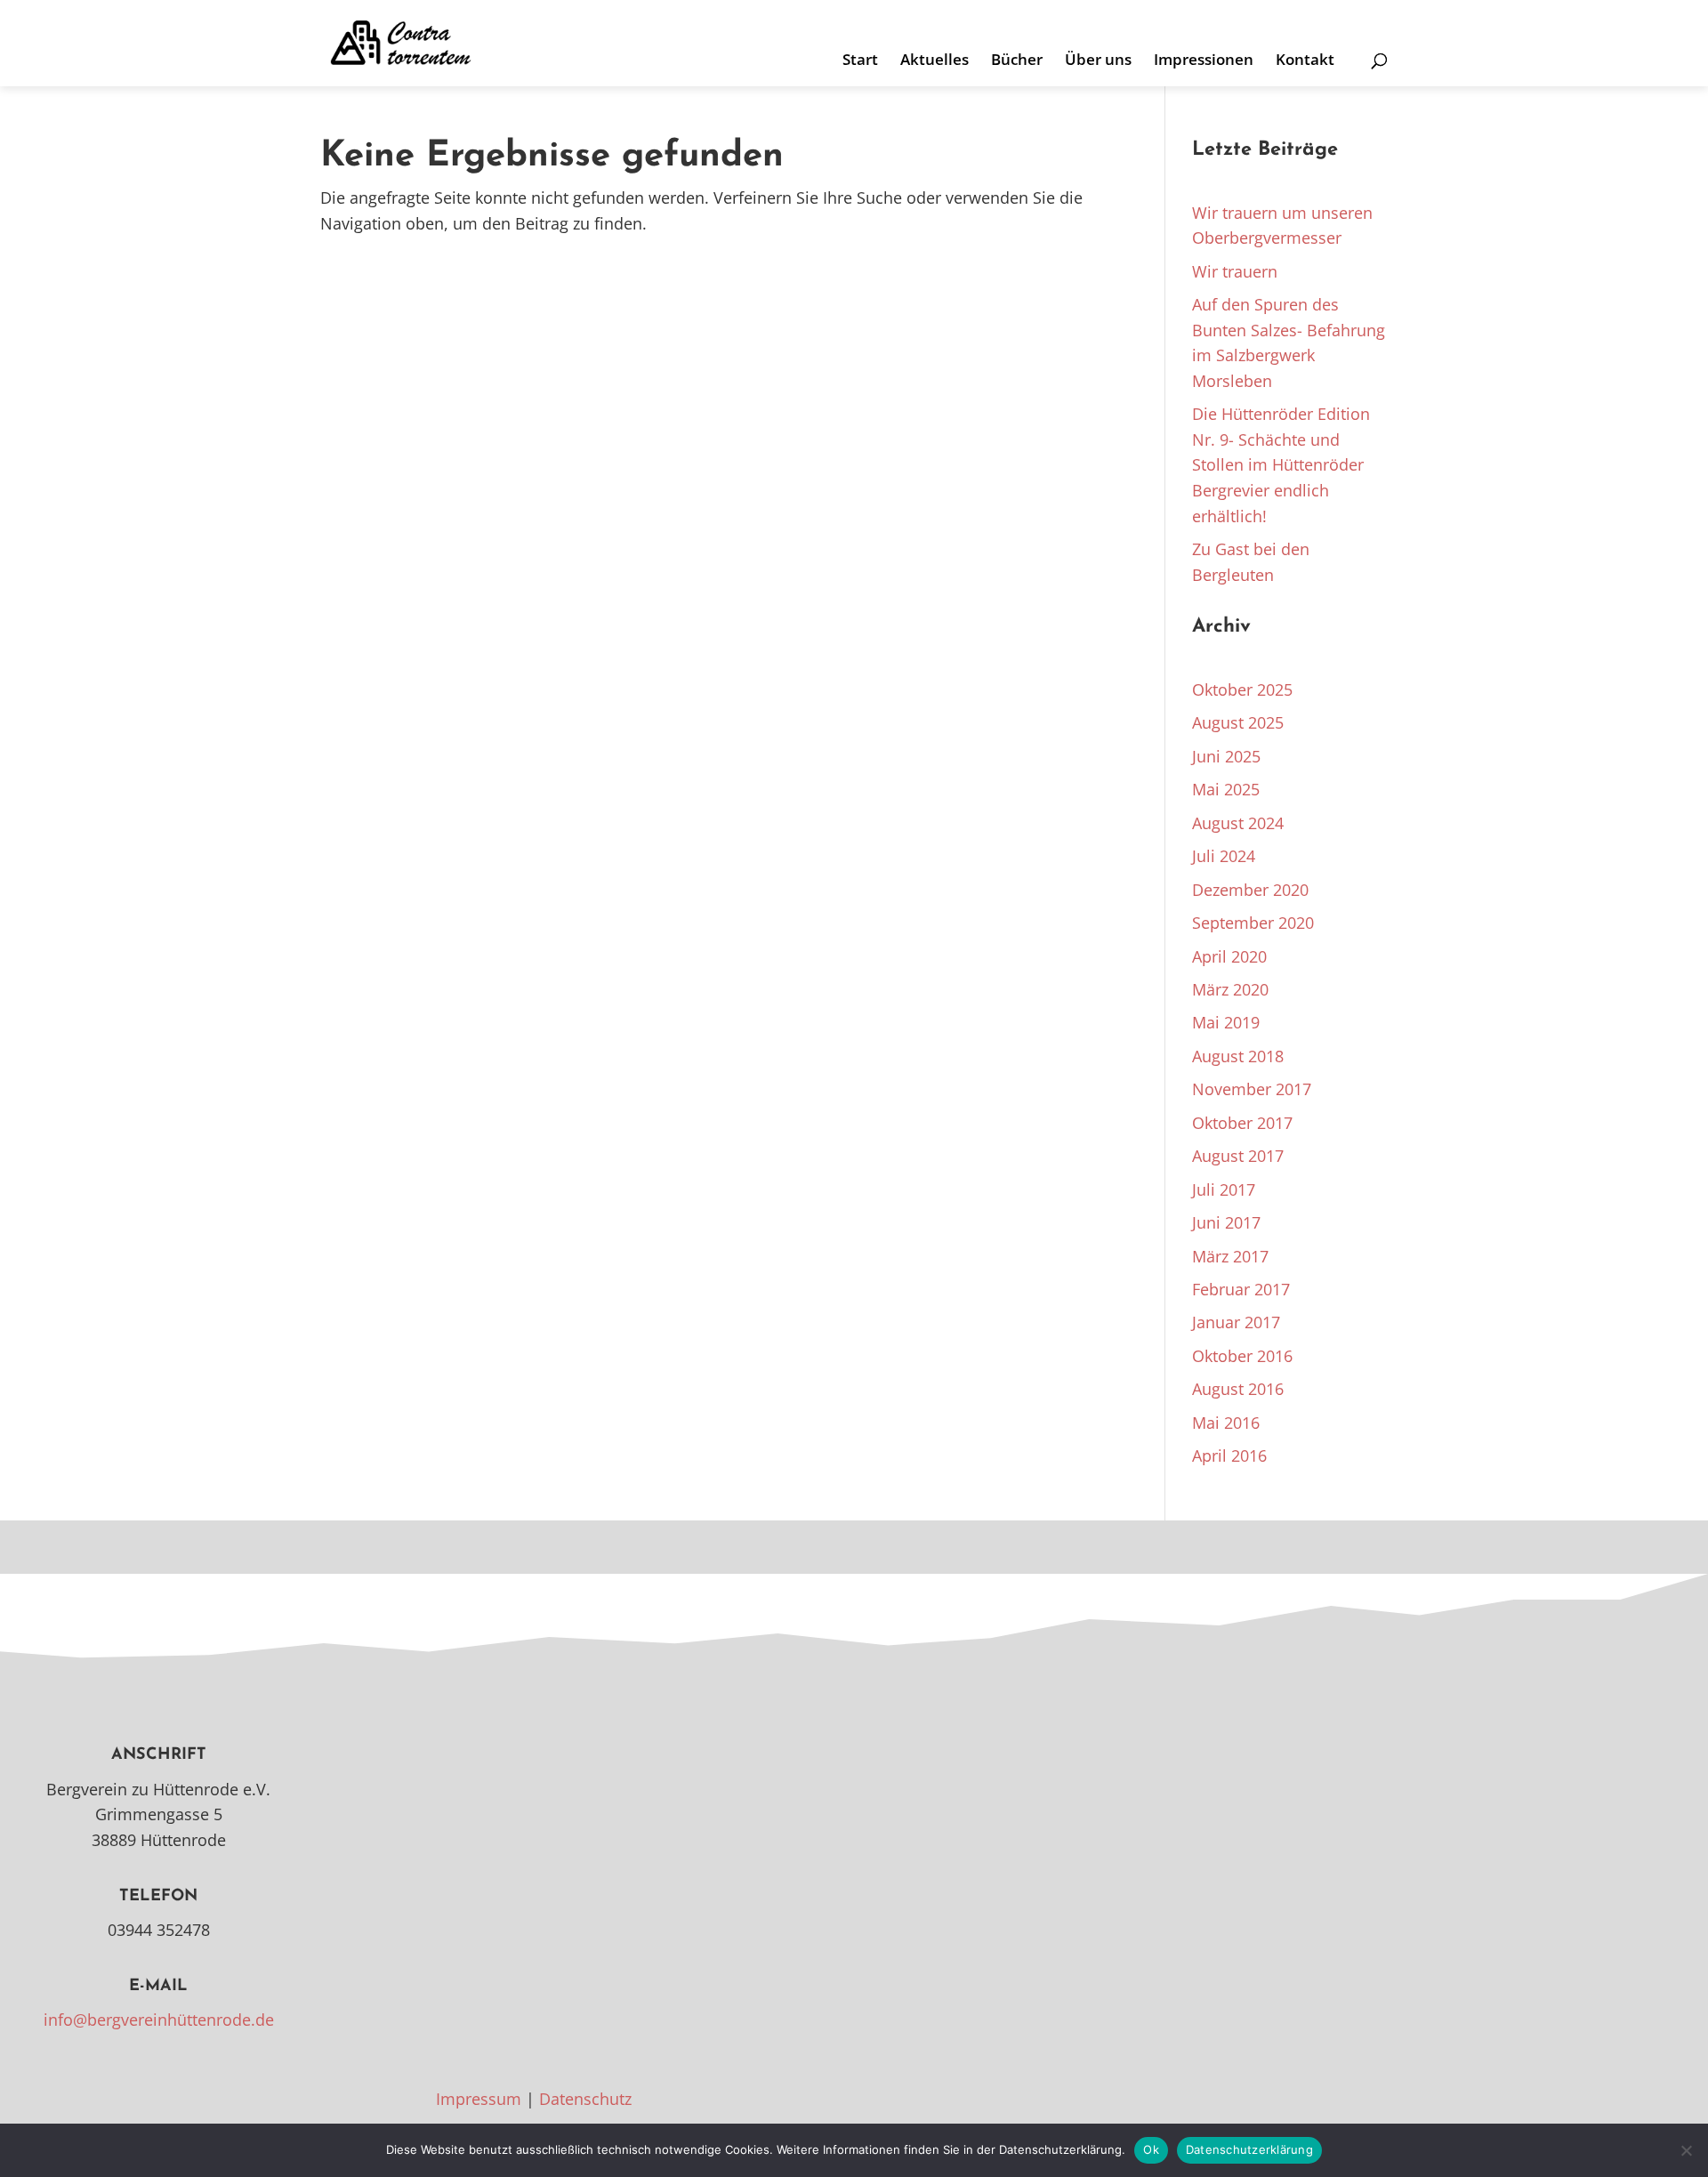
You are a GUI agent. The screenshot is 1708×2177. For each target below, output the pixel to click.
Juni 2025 (1226, 756)
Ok (1151, 2149)
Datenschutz (585, 2099)
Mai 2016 (1226, 1423)
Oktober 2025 (1242, 689)
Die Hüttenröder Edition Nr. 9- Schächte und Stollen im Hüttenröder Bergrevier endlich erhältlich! (1281, 464)
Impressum (479, 2099)
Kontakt (1305, 61)
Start (860, 61)
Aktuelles (935, 61)
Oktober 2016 (1242, 1356)
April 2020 (1229, 956)
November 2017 (1252, 1089)
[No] (1686, 2150)
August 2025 (1238, 722)
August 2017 (1238, 1156)
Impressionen (1204, 61)
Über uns (1098, 61)
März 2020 (1230, 989)
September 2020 (1253, 923)
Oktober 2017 (1242, 1123)
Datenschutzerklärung (1249, 2149)
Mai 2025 (1226, 789)
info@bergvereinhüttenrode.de (159, 2020)
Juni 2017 (1226, 1222)
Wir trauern (1235, 271)
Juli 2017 (1224, 1189)
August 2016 (1238, 1389)
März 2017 (1230, 1256)
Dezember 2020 (1250, 890)
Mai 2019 (1226, 1022)
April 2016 (1229, 1455)
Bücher (1017, 61)
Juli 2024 (1224, 856)
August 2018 (1238, 1056)
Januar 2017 (1236, 1322)
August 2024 (1238, 823)
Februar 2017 (1241, 1289)
